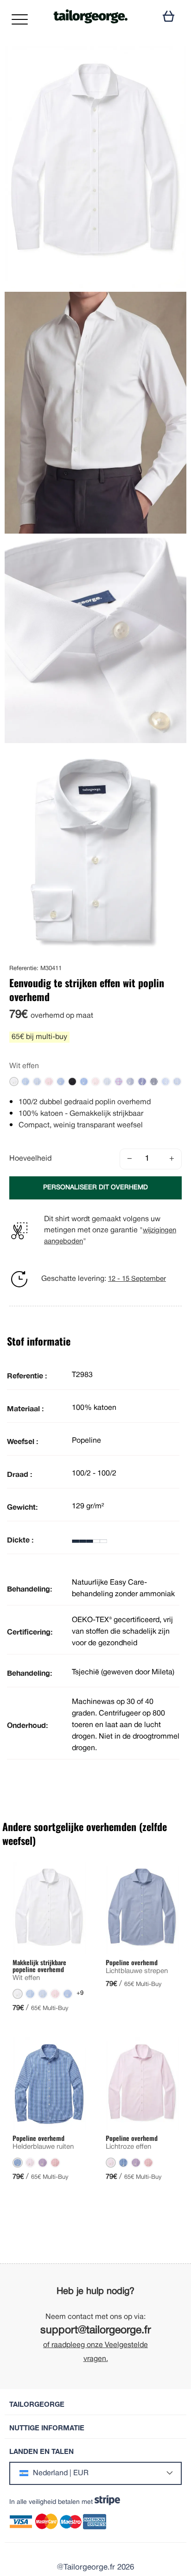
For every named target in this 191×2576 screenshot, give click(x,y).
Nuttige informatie (47, 2428)
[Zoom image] (172, 61)
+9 (80, 1993)
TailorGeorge (37, 2404)
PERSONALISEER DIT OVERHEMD (95, 1188)
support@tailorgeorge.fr (96, 2331)
